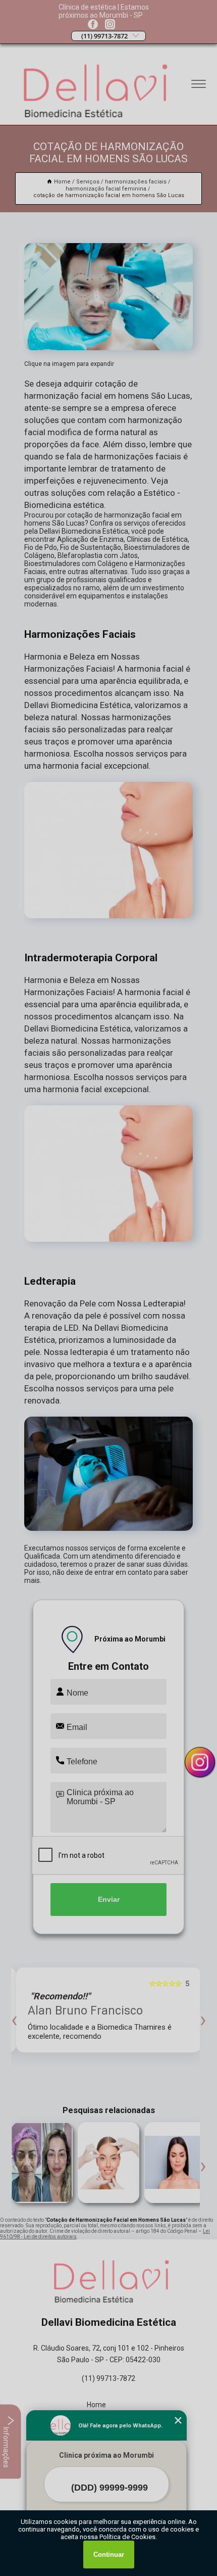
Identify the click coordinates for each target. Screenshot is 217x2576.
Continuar (109, 2555)
